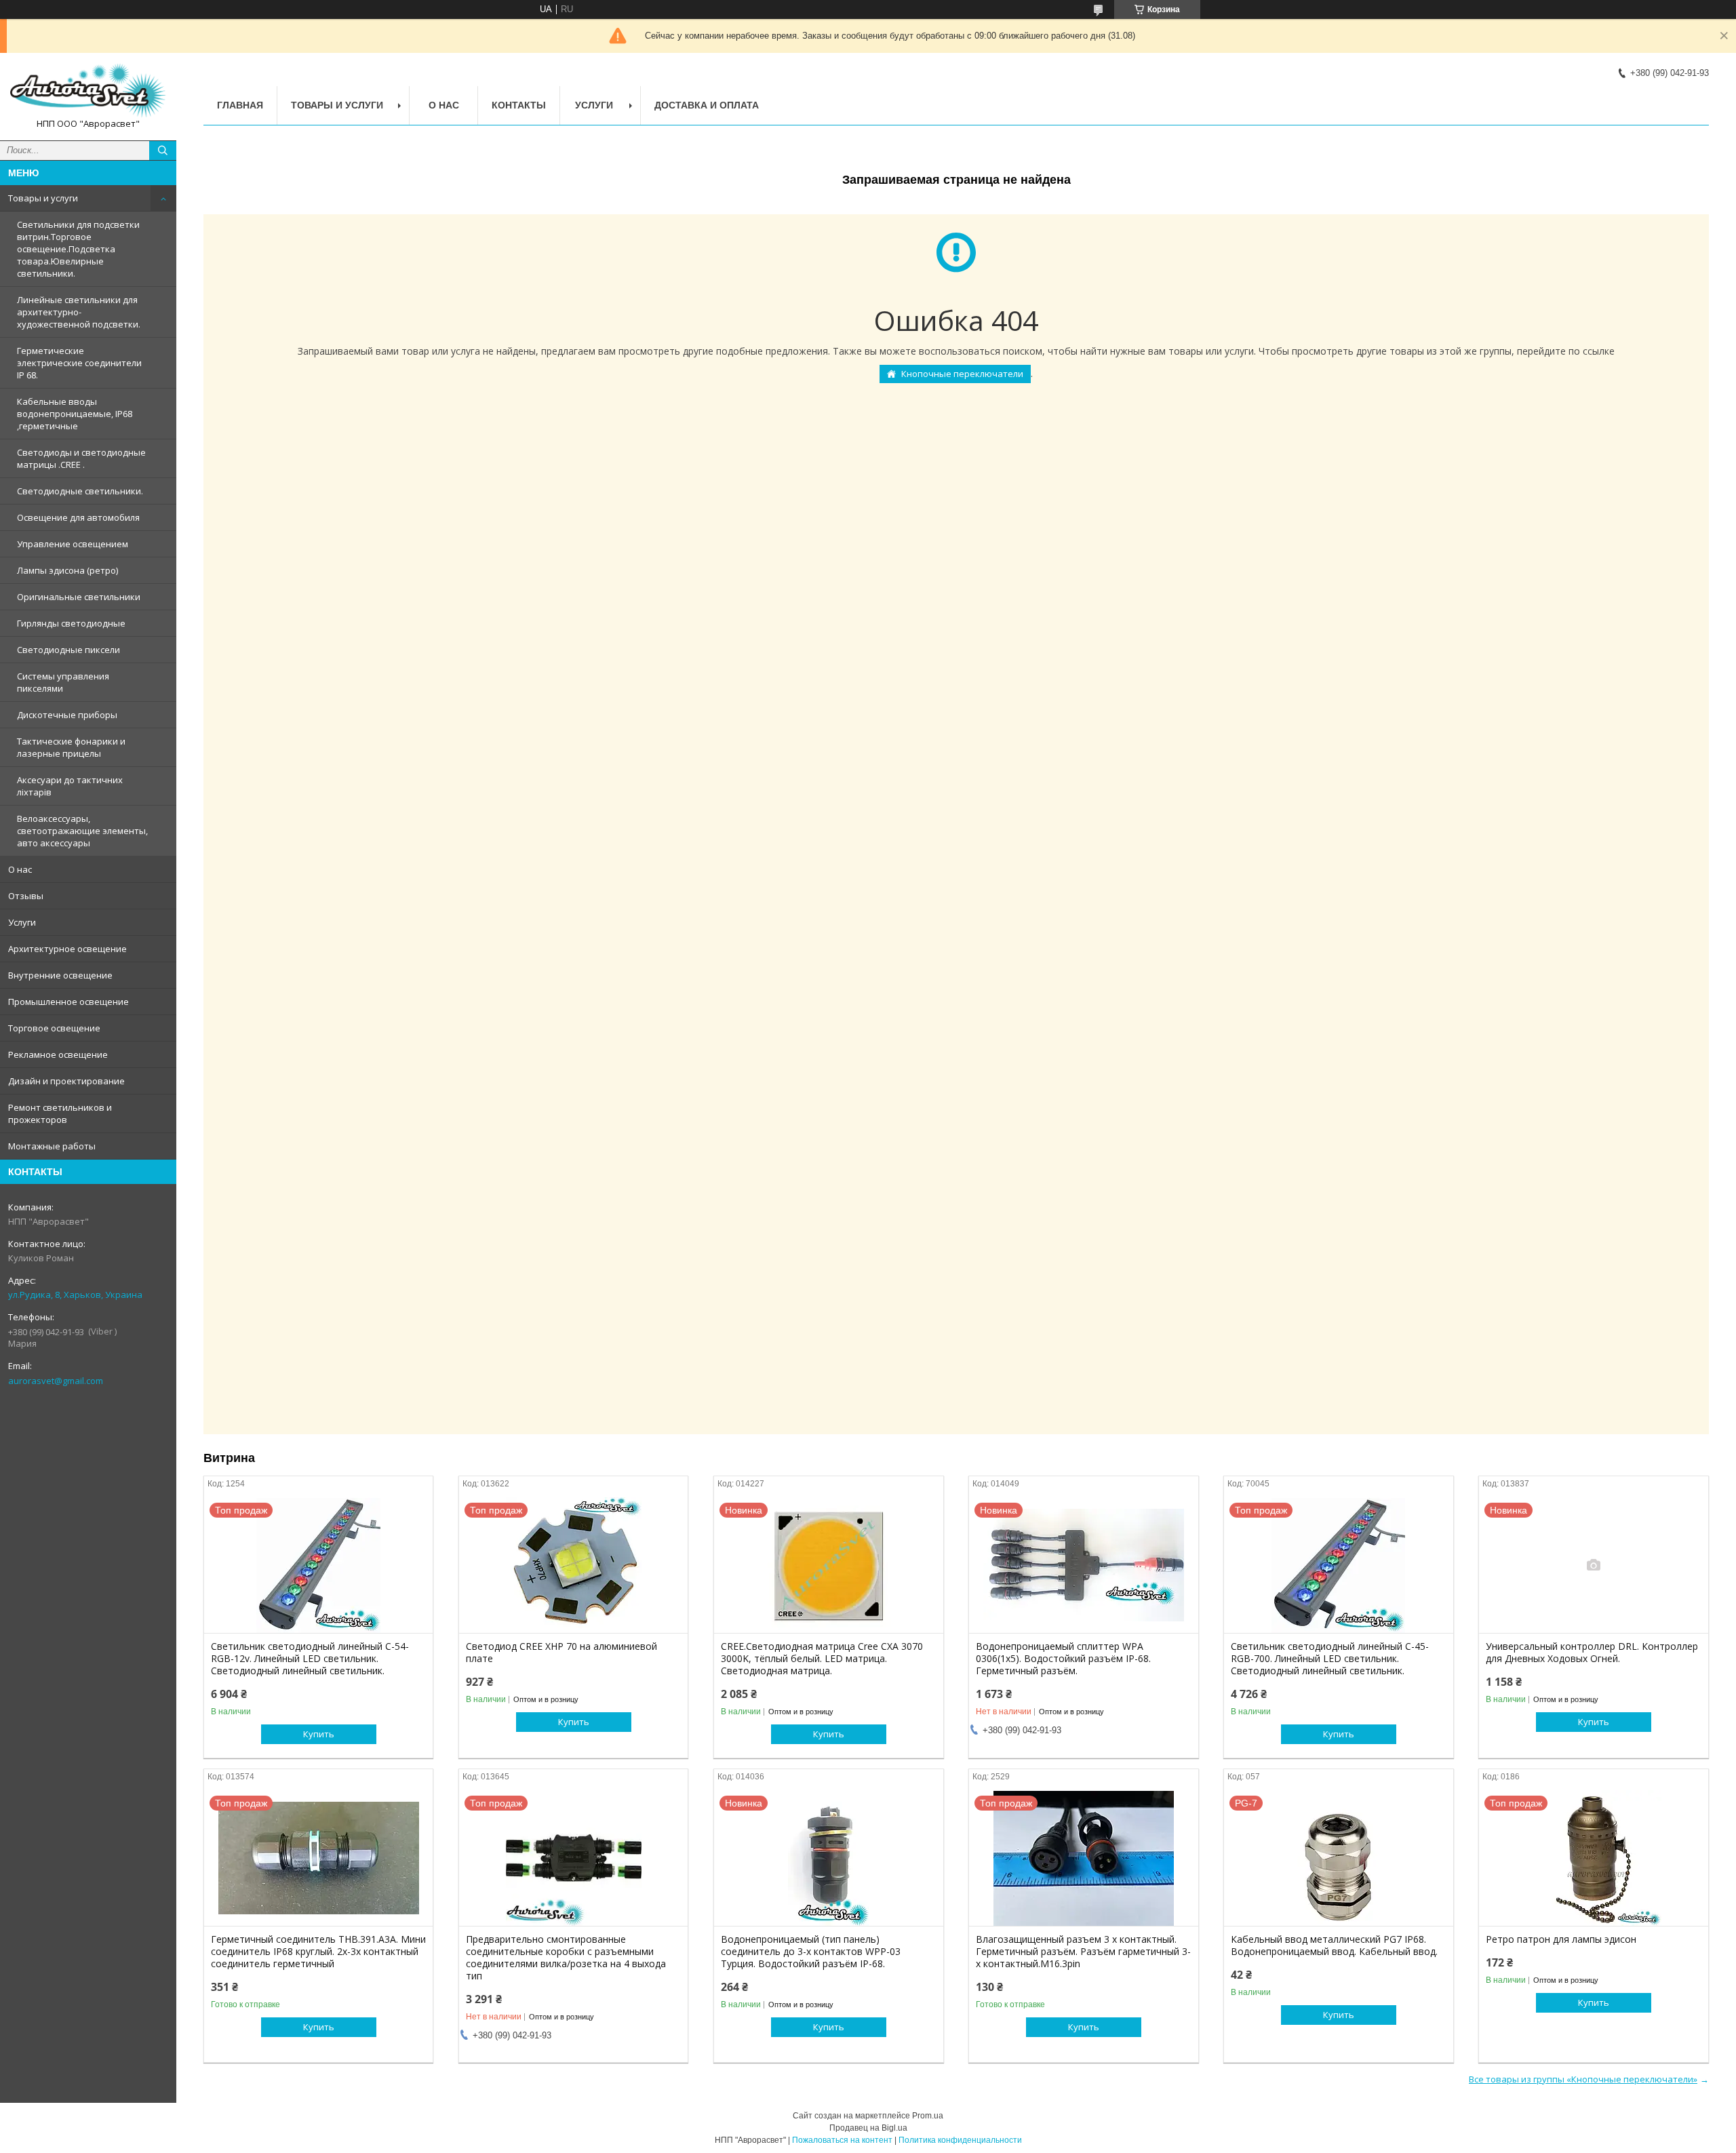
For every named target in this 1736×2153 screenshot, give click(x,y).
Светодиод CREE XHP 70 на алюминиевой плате (561, 1653)
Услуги (22, 922)
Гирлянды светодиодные (71, 623)
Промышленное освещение (68, 1002)
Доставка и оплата (707, 105)
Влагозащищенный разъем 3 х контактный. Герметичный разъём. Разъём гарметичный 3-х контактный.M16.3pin (1083, 1952)
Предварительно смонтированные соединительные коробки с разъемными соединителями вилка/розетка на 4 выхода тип (566, 1958)
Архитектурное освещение (67, 949)
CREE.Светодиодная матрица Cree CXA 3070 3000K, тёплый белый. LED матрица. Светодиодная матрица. (822, 1659)
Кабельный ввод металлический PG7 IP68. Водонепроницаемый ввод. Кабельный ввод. (1334, 1945)
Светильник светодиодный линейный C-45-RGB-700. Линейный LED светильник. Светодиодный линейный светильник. (1330, 1659)
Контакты (519, 105)
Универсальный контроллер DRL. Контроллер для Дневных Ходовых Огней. (1592, 1653)
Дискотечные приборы (67, 715)
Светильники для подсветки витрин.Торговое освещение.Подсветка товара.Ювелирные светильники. (78, 249)
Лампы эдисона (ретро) (67, 570)
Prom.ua (928, 2116)
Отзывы (26, 896)
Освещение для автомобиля (78, 517)
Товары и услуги (43, 198)
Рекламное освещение (58, 1054)
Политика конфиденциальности (960, 2140)
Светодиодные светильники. (80, 491)
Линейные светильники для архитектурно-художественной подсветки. (79, 312)
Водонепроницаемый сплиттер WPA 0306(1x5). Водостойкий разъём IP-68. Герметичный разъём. (1063, 1659)
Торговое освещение (54, 1028)
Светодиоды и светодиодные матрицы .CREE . (81, 458)
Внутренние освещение (60, 975)
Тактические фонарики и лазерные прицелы (71, 747)
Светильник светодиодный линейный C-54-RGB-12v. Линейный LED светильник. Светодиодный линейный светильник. (310, 1659)
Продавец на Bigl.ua (868, 2128)
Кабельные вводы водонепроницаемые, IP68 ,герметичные (75, 414)
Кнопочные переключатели (962, 374)
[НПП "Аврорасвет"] (88, 91)
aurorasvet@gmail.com (56, 1381)
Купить (319, 1734)
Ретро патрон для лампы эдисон (1561, 1939)
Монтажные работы (52, 1146)
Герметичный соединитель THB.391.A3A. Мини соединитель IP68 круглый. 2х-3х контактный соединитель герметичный (318, 1952)
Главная (240, 105)
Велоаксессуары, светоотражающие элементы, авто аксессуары (82, 831)
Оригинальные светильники (79, 597)
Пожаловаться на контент (842, 2140)
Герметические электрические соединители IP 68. (79, 363)
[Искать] (163, 151)
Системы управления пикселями (63, 682)
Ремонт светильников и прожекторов (60, 1113)
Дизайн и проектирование (66, 1081)
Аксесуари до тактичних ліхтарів (70, 786)
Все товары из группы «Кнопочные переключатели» (1583, 2079)
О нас (20, 869)
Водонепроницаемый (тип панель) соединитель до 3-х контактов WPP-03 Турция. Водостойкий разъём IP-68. (811, 1952)
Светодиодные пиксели (68, 650)
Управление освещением (73, 544)
